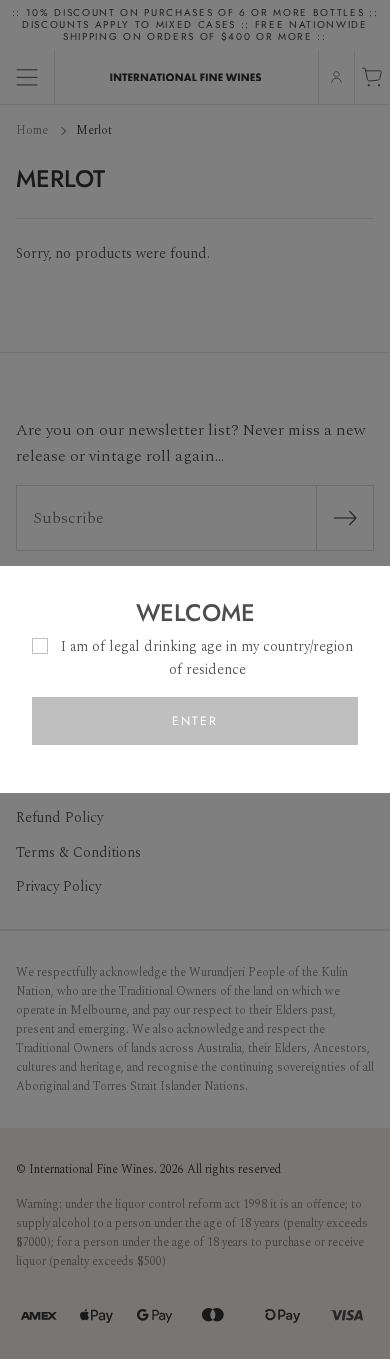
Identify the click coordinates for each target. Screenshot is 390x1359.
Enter (195, 721)
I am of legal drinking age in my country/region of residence (207, 657)
